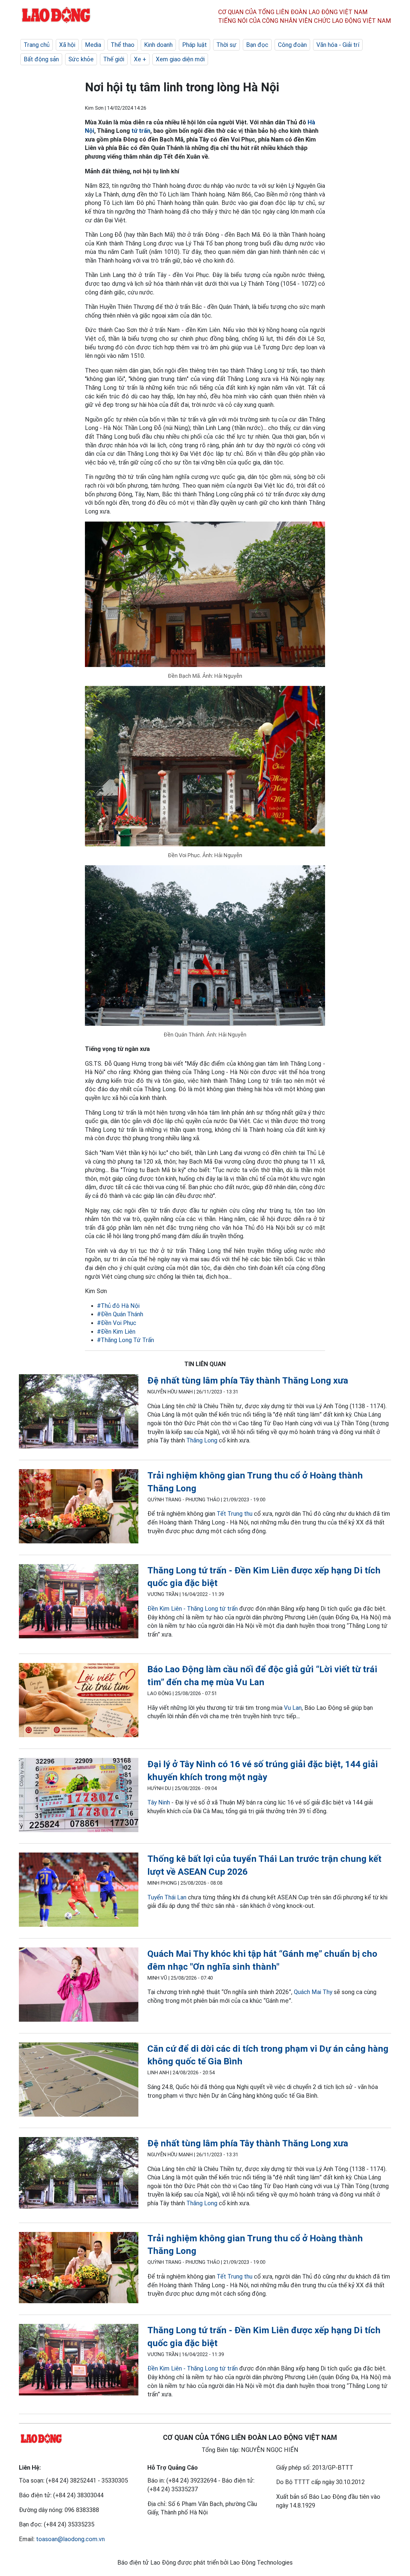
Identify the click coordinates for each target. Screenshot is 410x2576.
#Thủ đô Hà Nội (118, 1306)
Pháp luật (194, 45)
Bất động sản (41, 59)
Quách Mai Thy (313, 1992)
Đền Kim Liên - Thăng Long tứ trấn (193, 1609)
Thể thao (123, 45)
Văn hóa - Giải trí (338, 45)
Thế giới (114, 59)
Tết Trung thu (235, 1514)
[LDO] (79, 1413)
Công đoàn (292, 45)
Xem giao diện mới (180, 59)
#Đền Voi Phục (117, 1323)
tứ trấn (141, 131)
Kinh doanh (158, 45)
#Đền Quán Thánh (120, 1314)
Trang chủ (37, 45)
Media (93, 45)
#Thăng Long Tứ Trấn (125, 1340)
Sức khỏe (81, 59)
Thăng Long (202, 1440)
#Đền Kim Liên (116, 1332)
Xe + (140, 59)
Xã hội (67, 45)
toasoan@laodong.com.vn (70, 2539)
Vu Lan (293, 1708)
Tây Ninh (159, 1802)
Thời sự (226, 45)
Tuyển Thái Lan (167, 1897)
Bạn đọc (257, 45)
